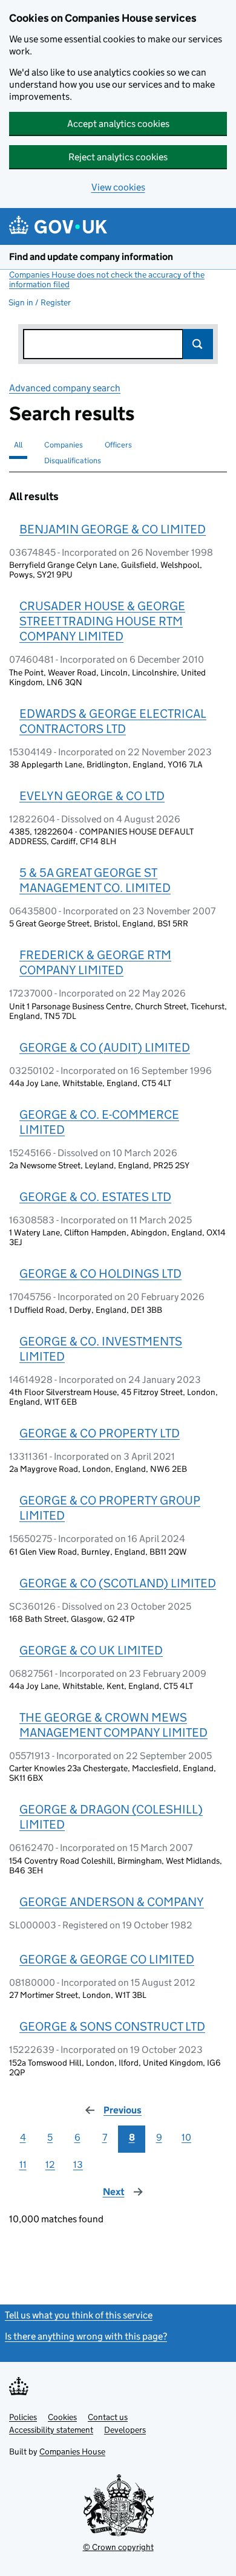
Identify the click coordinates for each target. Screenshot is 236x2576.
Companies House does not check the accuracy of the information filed (107, 279)
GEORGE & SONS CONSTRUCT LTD (112, 2026)
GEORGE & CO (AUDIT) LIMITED (105, 1047)
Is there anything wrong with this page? (86, 2336)
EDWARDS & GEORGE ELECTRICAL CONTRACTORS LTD (113, 721)
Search (198, 344)
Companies (64, 445)
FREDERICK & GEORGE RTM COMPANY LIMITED (95, 962)
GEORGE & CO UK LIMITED (91, 1650)
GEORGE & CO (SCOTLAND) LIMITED (118, 1583)
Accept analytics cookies (118, 124)
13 (78, 2165)
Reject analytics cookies (118, 157)
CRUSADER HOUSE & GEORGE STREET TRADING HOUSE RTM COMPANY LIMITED (102, 621)
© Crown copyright (118, 2547)
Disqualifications (73, 460)
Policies (23, 2417)
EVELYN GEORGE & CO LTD (92, 796)
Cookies (62, 2417)
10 (186, 2137)
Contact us (108, 2417)
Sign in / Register (40, 302)
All (18, 445)
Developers (125, 2430)
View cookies (118, 187)
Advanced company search (65, 388)
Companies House (72, 2451)
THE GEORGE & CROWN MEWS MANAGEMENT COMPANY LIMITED (113, 1725)
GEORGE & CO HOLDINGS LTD (100, 1273)
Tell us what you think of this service (79, 2315)
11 (23, 2165)
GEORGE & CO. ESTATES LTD (95, 1197)
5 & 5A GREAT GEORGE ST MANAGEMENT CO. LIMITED (95, 880)
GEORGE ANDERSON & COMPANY (112, 1902)
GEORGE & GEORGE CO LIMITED (107, 1959)
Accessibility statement (51, 2430)
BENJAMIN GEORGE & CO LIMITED (113, 529)
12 (50, 2165)
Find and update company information (91, 257)
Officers (118, 445)
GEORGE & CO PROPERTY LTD (100, 1433)
